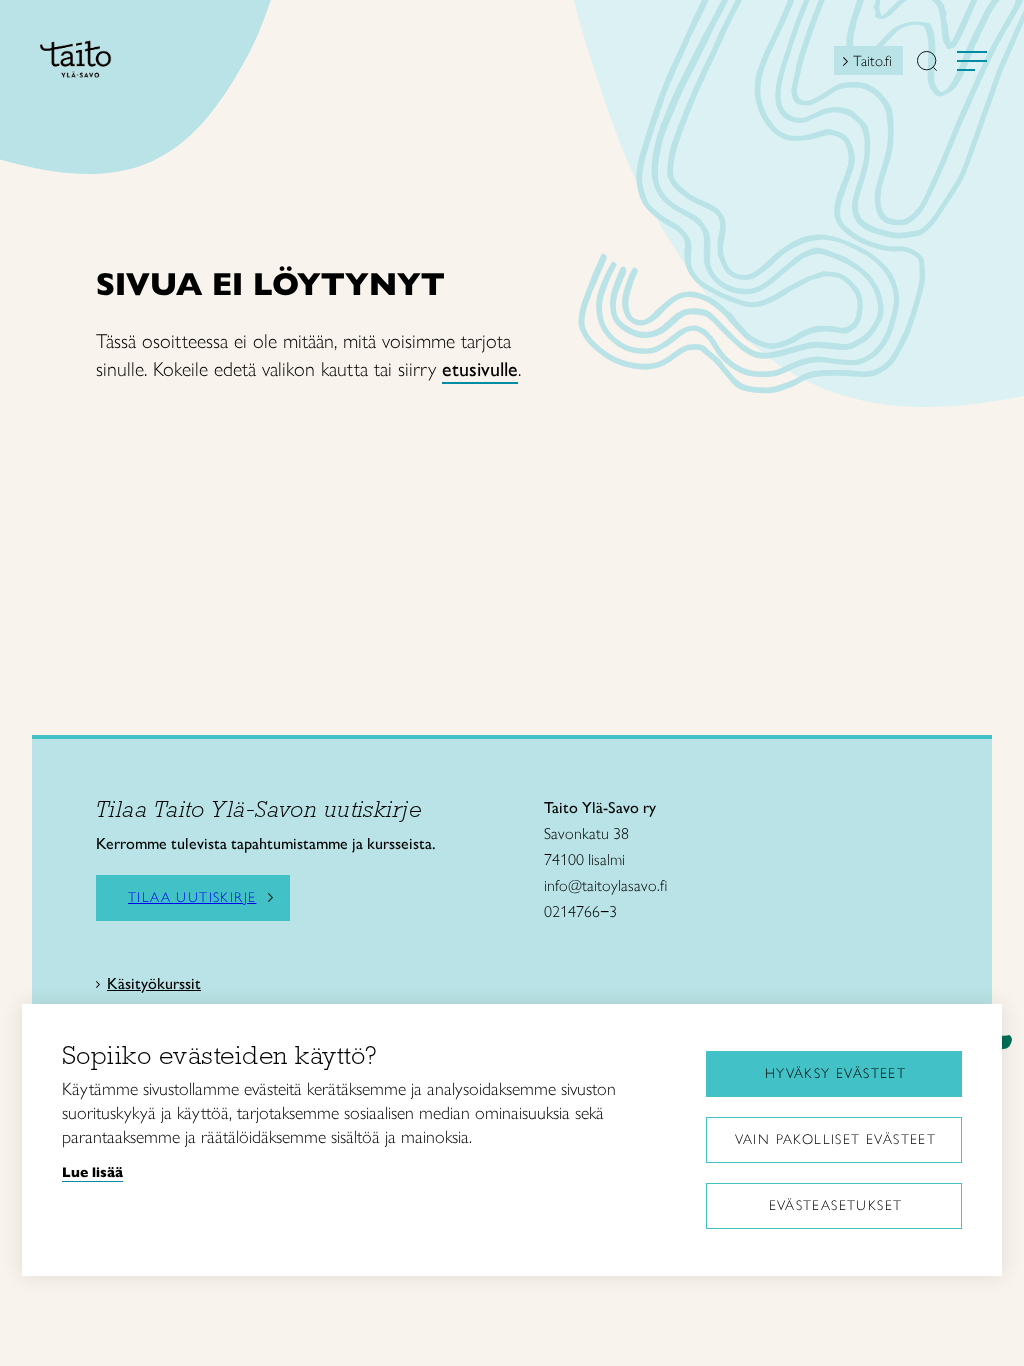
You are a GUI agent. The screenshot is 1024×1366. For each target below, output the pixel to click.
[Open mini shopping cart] (816, 66)
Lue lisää (92, 1172)
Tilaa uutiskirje (192, 898)
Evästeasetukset (836, 1205)
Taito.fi (872, 61)
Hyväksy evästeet (835, 1073)
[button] (927, 63)
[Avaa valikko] (972, 61)
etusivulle (480, 369)
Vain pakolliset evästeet (836, 1139)
